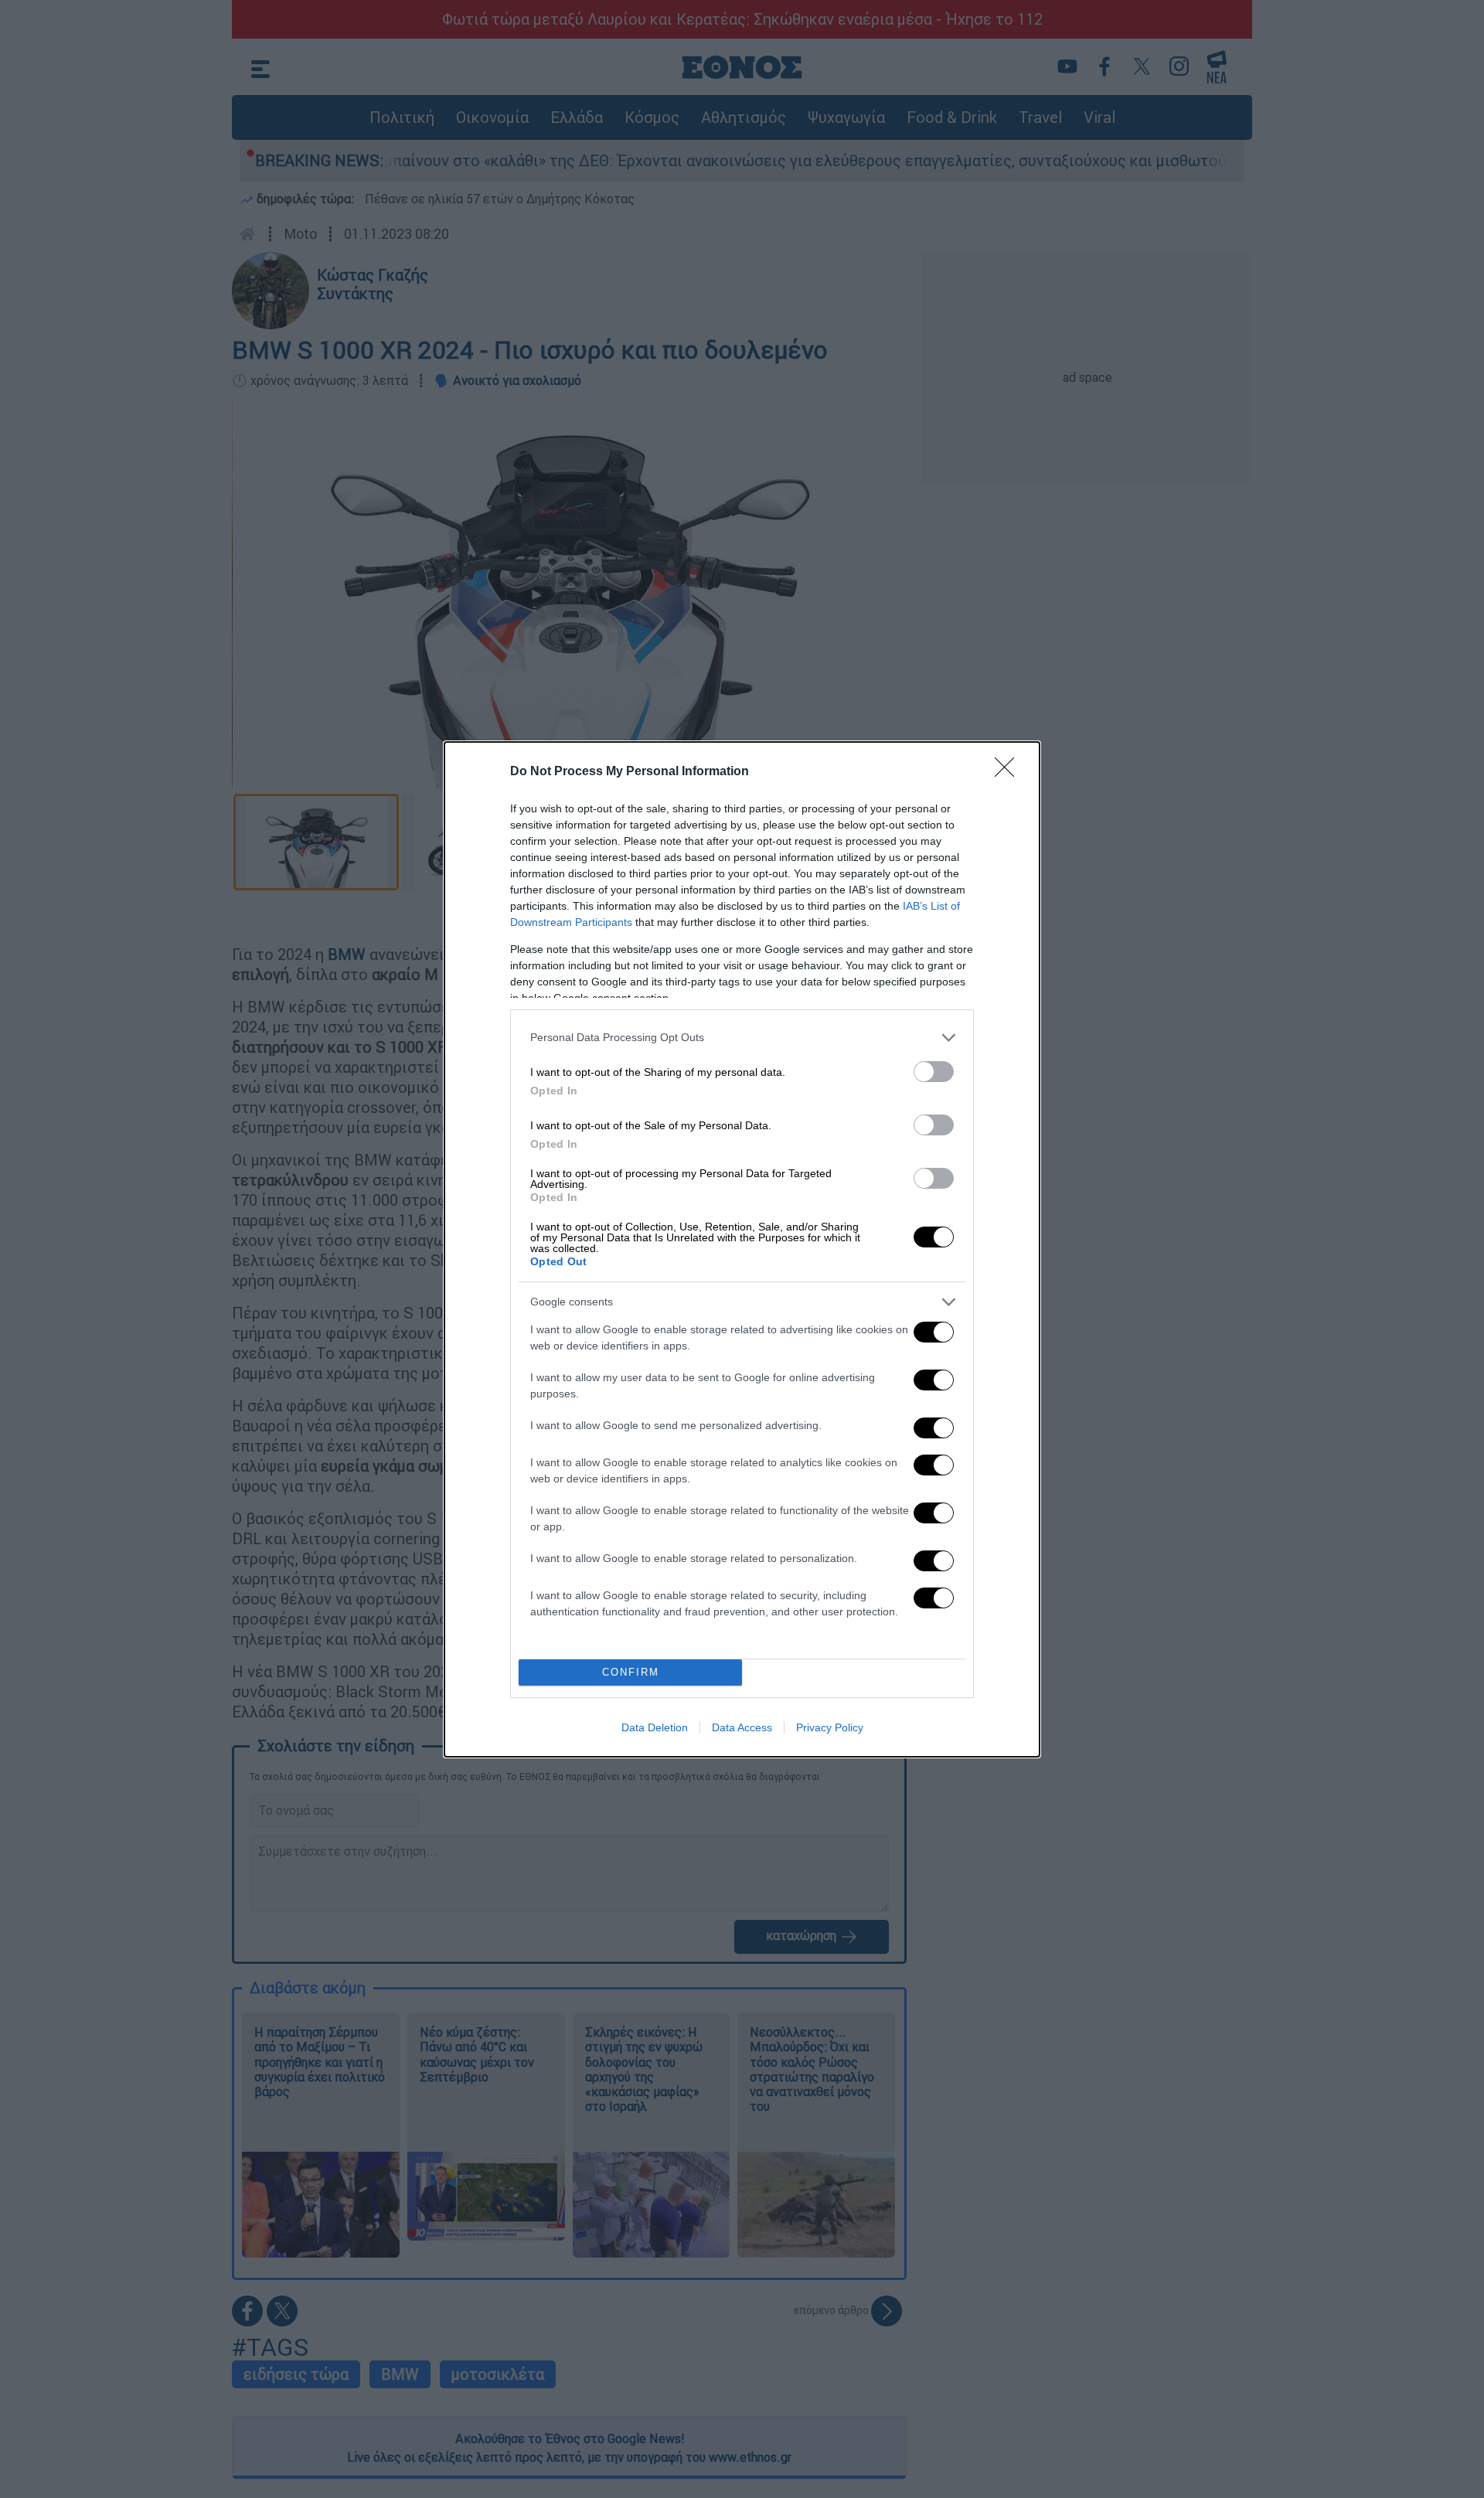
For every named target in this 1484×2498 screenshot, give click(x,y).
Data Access (742, 1727)
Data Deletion (655, 1727)
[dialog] (742, 1249)
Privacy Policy (830, 1727)
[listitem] (742, 1038)
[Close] (1009, 772)
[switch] (934, 1072)
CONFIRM (631, 1672)
